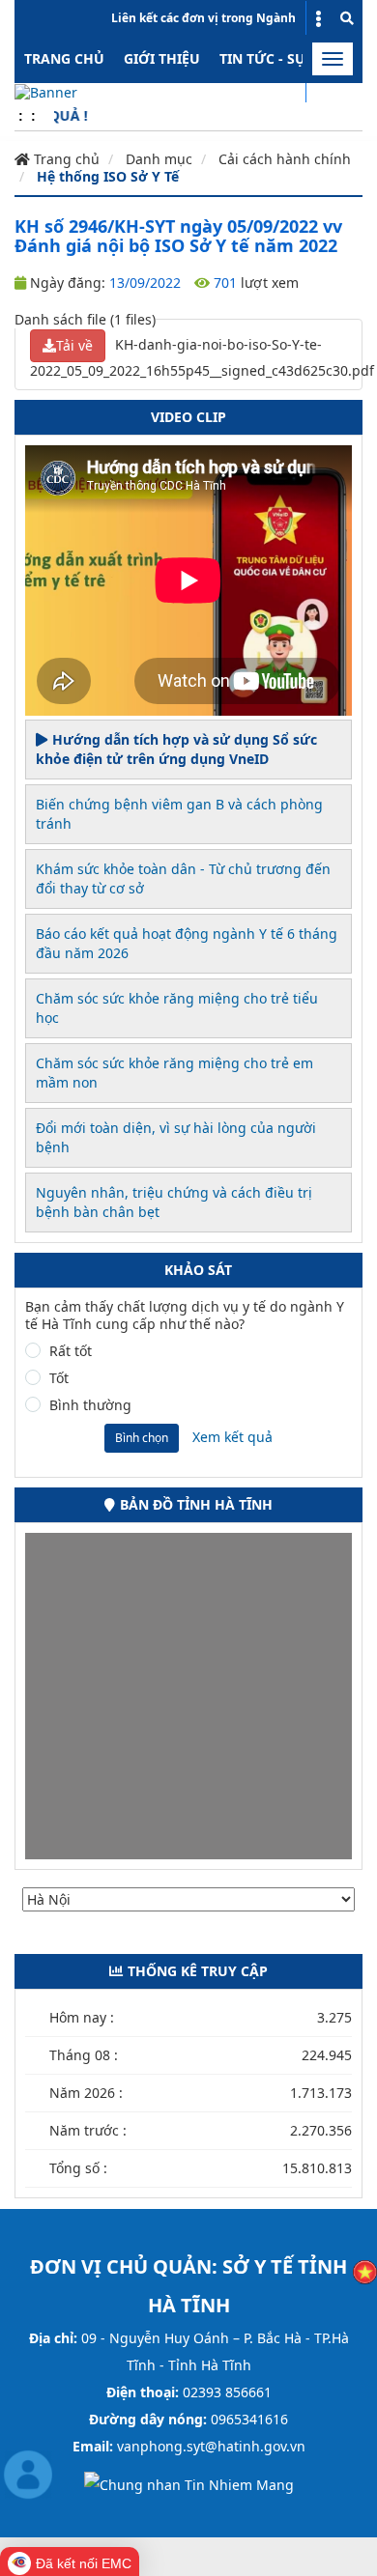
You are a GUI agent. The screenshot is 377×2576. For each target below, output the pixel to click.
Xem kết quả (232, 1437)
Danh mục (159, 159)
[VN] (365, 2270)
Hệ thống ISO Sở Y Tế (108, 176)
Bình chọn (142, 1438)
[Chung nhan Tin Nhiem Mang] (189, 2483)
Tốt (59, 1378)
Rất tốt (71, 1351)
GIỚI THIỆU (162, 58)
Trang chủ (64, 58)
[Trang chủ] (46, 91)
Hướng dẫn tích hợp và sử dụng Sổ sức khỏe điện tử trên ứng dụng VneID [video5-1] (176, 749)
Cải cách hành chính (285, 159)
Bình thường (90, 1405)
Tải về (74, 345)
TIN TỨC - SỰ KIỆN (281, 58)
